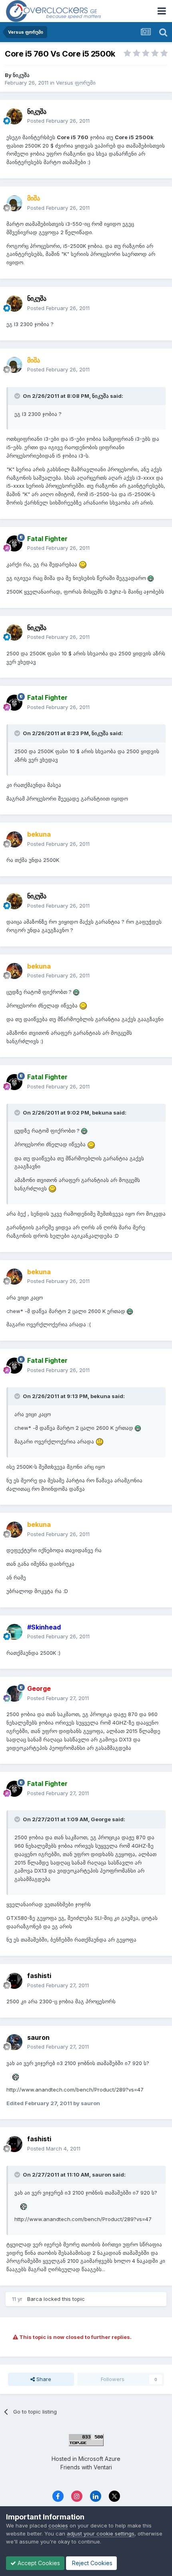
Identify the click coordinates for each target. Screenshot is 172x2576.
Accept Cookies (38, 2563)
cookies (58, 2525)
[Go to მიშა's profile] (14, 203)
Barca (35, 2299)
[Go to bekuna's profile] (14, 839)
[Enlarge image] (83, 564)
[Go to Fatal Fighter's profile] (14, 543)
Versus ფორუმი (76, 83)
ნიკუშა (21, 75)
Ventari (103, 2467)
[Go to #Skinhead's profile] (14, 1632)
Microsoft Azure (99, 2459)
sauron (38, 2037)
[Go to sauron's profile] (14, 2042)
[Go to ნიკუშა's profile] (14, 116)
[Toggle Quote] (18, 396)
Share (43, 2379)
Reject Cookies (91, 2563)
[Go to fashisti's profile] (14, 1981)
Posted (58, 121)
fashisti (39, 1976)
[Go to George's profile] (14, 1694)
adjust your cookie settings (101, 2533)
